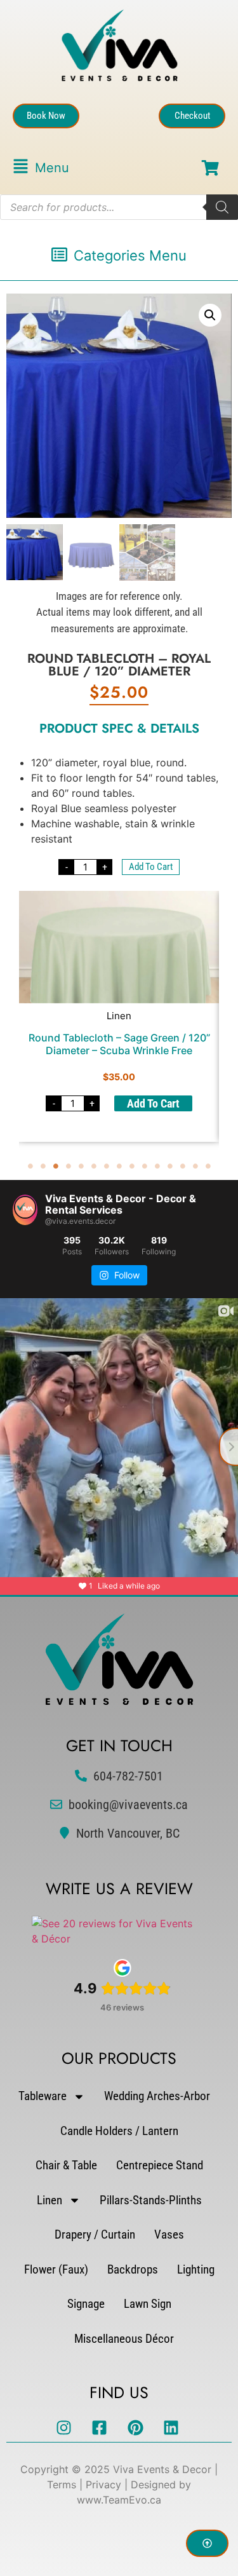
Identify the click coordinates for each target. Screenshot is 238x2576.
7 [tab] (107, 1166)
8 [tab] (119, 1166)
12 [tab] (170, 1166)
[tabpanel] (119, 1016)
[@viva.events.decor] (25, 1210)
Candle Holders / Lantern (119, 2131)
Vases (169, 2234)
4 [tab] (69, 1166)
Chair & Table (66, 2165)
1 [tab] (30, 1166)
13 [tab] (183, 1166)
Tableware (43, 2096)
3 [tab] (56, 1166)
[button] (41, 168)
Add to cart (151, 867)
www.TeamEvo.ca (119, 2500)
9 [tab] (132, 1166)
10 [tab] (145, 1166)
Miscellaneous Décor (124, 2339)
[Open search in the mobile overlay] (119, 207)
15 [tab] (208, 1166)
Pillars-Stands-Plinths (151, 2200)
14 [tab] (195, 1166)
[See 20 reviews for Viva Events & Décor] (116, 1939)
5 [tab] (81, 1166)
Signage (86, 2304)
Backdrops (133, 2269)
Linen (50, 2200)
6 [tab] (94, 1166)
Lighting (196, 2269)
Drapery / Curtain (95, 2234)
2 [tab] (43, 1166)
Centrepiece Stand (160, 2165)
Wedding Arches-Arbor (157, 2096)
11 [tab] (157, 1166)
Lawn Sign (148, 2304)
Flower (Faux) (56, 2269)
